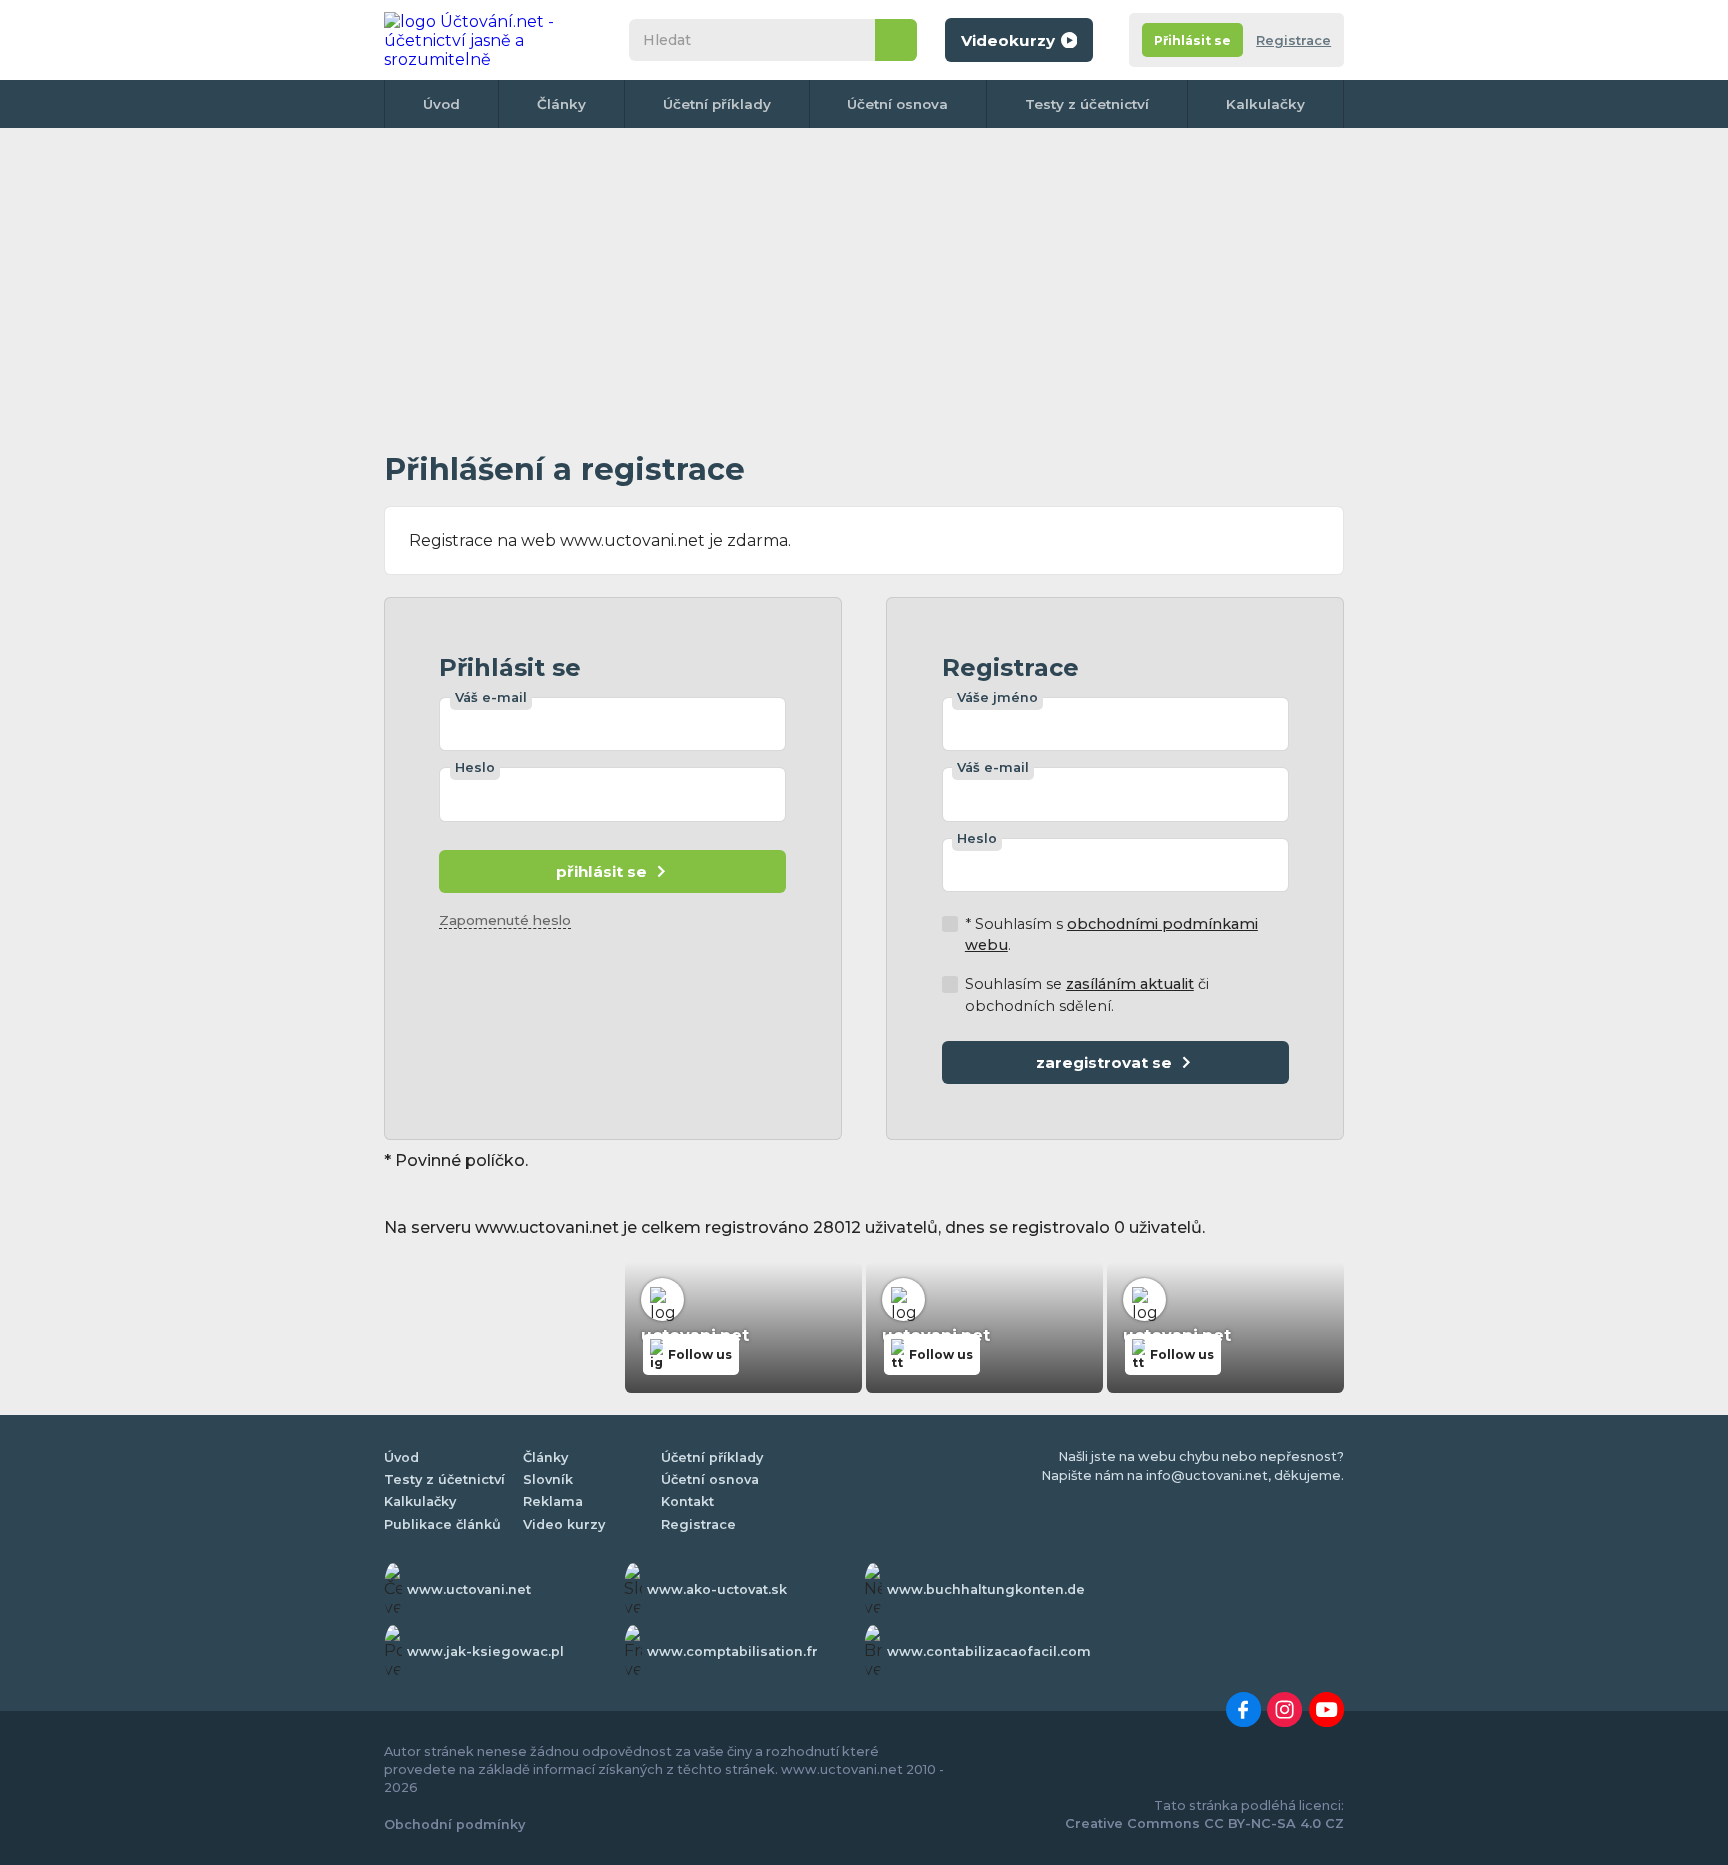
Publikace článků (442, 1524)
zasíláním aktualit (1130, 984)
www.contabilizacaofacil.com (989, 1651)
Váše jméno (997, 697)
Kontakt (687, 1501)
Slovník (548, 1479)
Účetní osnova (897, 104)
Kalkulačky (1265, 104)
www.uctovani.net (469, 1589)
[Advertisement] (864, 284)
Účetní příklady (717, 104)
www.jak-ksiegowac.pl (485, 1651)
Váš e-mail (491, 697)
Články (561, 104)
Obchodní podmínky (454, 1824)
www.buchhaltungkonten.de (986, 1589)
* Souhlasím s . (1111, 935)
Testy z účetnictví (1087, 104)
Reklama (553, 1501)
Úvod (441, 104)
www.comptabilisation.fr (732, 1651)
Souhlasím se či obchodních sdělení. (1087, 995)
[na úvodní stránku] (488, 40)
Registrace (1293, 40)
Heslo (475, 767)
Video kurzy (564, 1524)
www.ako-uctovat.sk (717, 1589)
